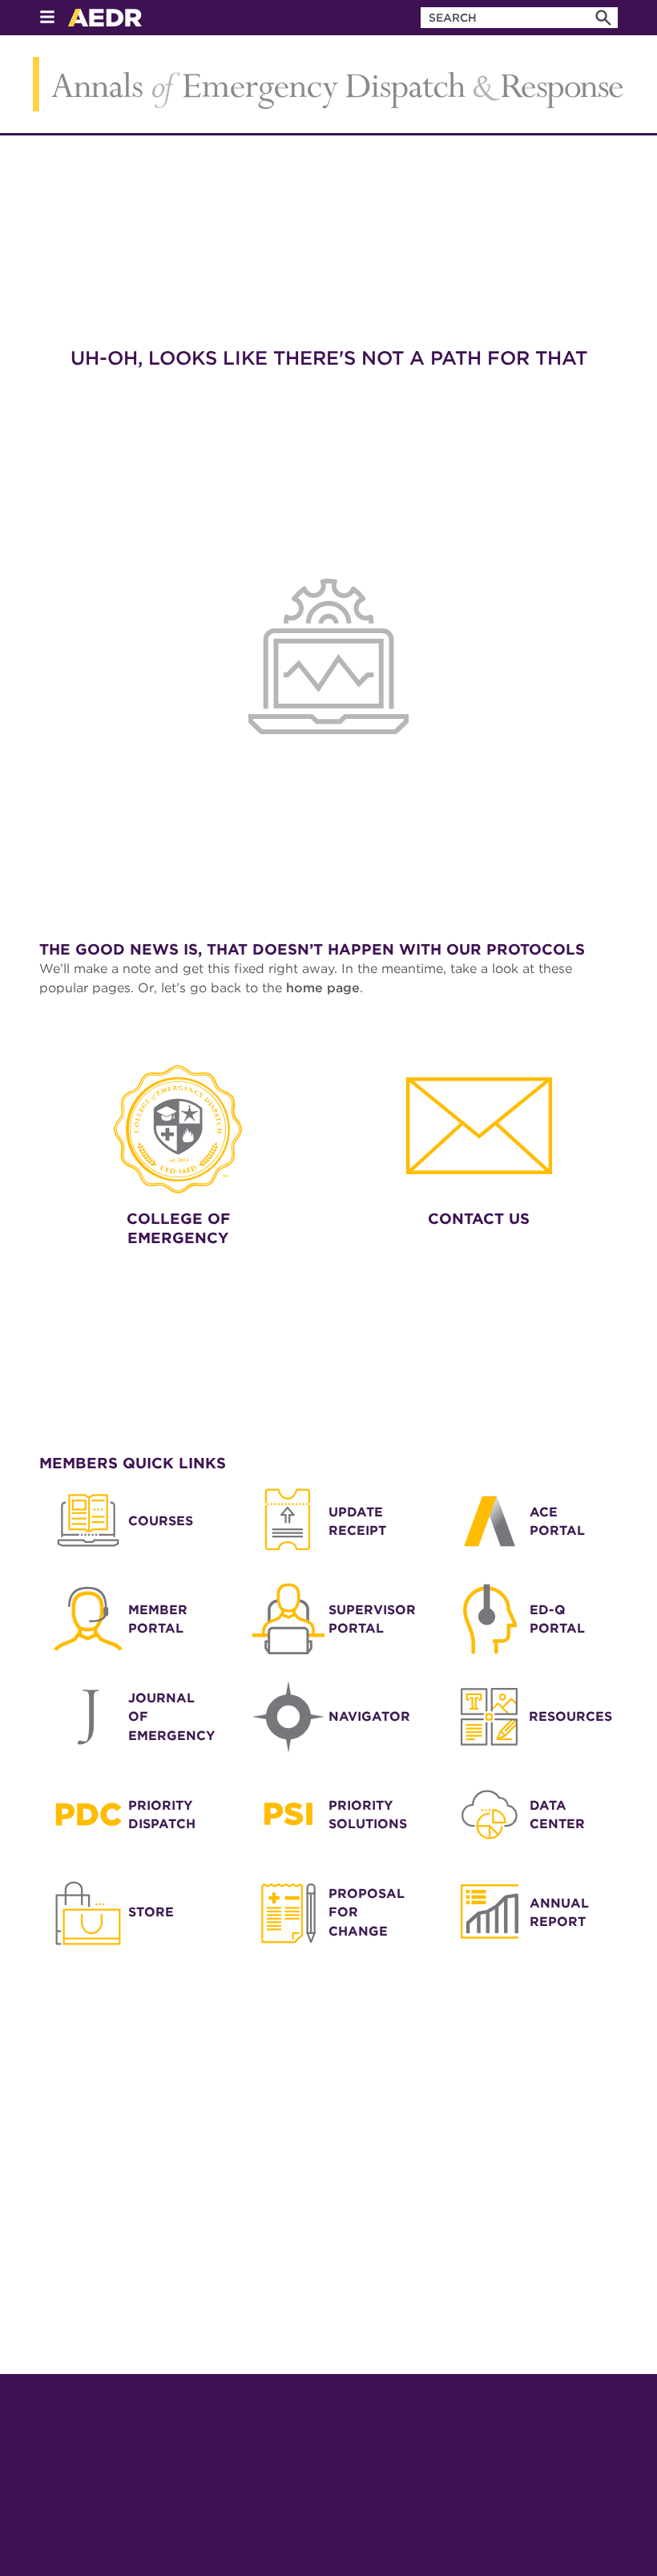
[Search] (603, 18)
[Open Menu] (47, 18)
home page (323, 988)
